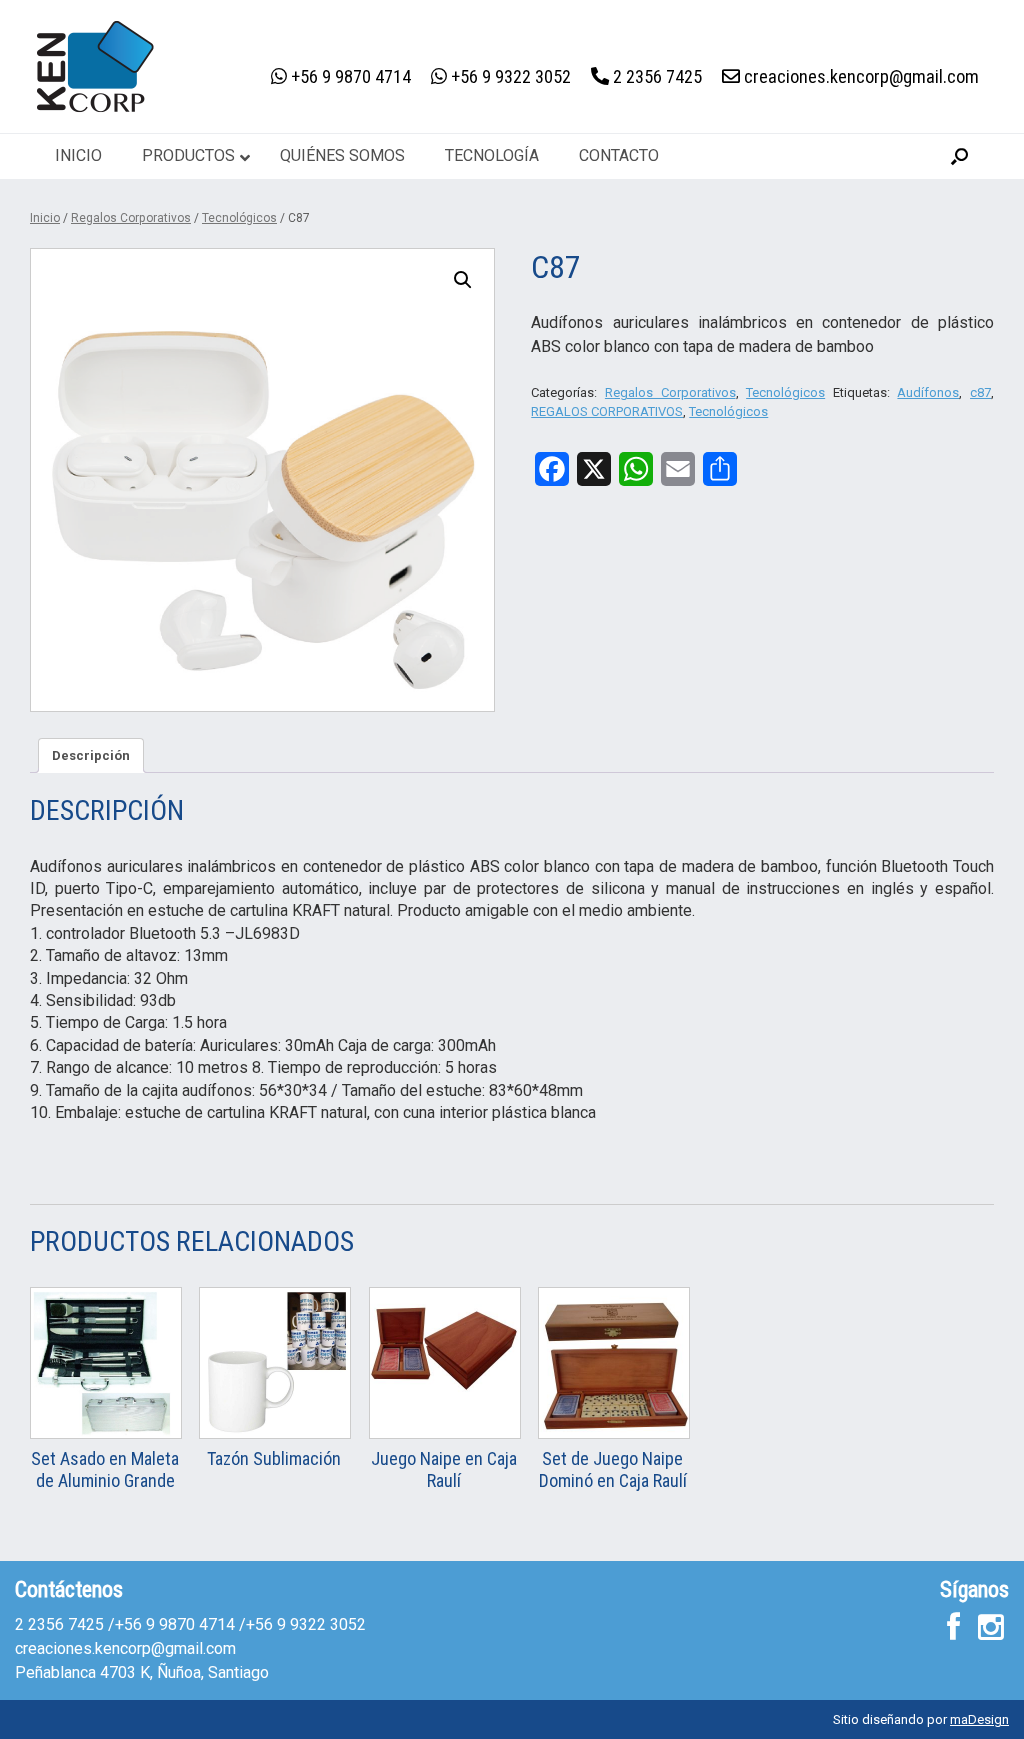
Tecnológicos (239, 218)
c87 (980, 392)
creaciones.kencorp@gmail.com (125, 1648)
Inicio (45, 218)
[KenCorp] (95, 66)
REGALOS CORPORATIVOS (607, 411)
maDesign (979, 1719)
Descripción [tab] (91, 755)
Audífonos (928, 392)
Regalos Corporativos (131, 218)
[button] (959, 156)
